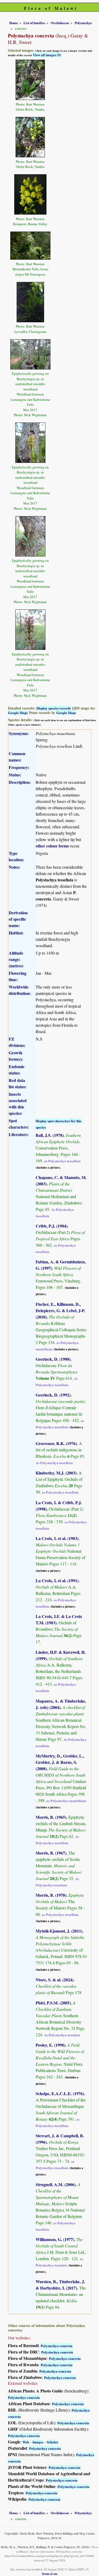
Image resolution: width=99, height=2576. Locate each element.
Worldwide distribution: (20, 990)
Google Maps (18, 713)
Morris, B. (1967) (51, 1853)
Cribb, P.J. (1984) (51, 1226)
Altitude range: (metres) (16, 959)
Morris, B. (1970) (51, 1895)
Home (14, 23)
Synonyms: (19, 733)
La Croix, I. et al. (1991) (57, 1580)
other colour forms (52, 846)
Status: (15, 775)
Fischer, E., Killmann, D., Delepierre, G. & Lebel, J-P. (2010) (60, 1310)
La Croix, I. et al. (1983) (57, 1538)
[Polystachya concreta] (30, 79)
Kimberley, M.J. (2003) (56, 1473)
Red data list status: (18, 1083)
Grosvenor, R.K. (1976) (56, 1443)
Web (26, 2442)
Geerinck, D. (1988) (53, 1359)
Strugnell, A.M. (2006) (56, 2184)
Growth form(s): (16, 1056)
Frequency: (19, 767)
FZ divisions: (17, 1042)
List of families (34, 23)
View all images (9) (47, 55)
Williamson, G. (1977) (55, 2239)
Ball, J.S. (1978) (50, 1135)
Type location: (16, 856)
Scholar (53, 2442)
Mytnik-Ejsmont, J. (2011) (59, 1931)
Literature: (19, 1134)
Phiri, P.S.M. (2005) (53, 2003)
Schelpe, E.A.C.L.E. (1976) (60, 2093)
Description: (20, 782)
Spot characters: (19, 1124)
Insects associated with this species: (18, 1104)
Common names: (17, 757)
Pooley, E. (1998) (50, 2045)
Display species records (54, 708)
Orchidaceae (60, 23)
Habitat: (16, 933)
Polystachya (83, 23)
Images (38, 2442)
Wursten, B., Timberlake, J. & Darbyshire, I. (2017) (60, 2285)
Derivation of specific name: (18, 919)
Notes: (14, 867)
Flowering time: (18, 976)
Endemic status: (17, 1070)
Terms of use (50, 2574)
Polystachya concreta (57, 2346)
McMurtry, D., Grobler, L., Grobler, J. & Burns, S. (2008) (60, 1762)
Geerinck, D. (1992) (53, 1395)
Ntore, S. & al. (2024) (55, 1980)
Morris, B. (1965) (51, 1817)
